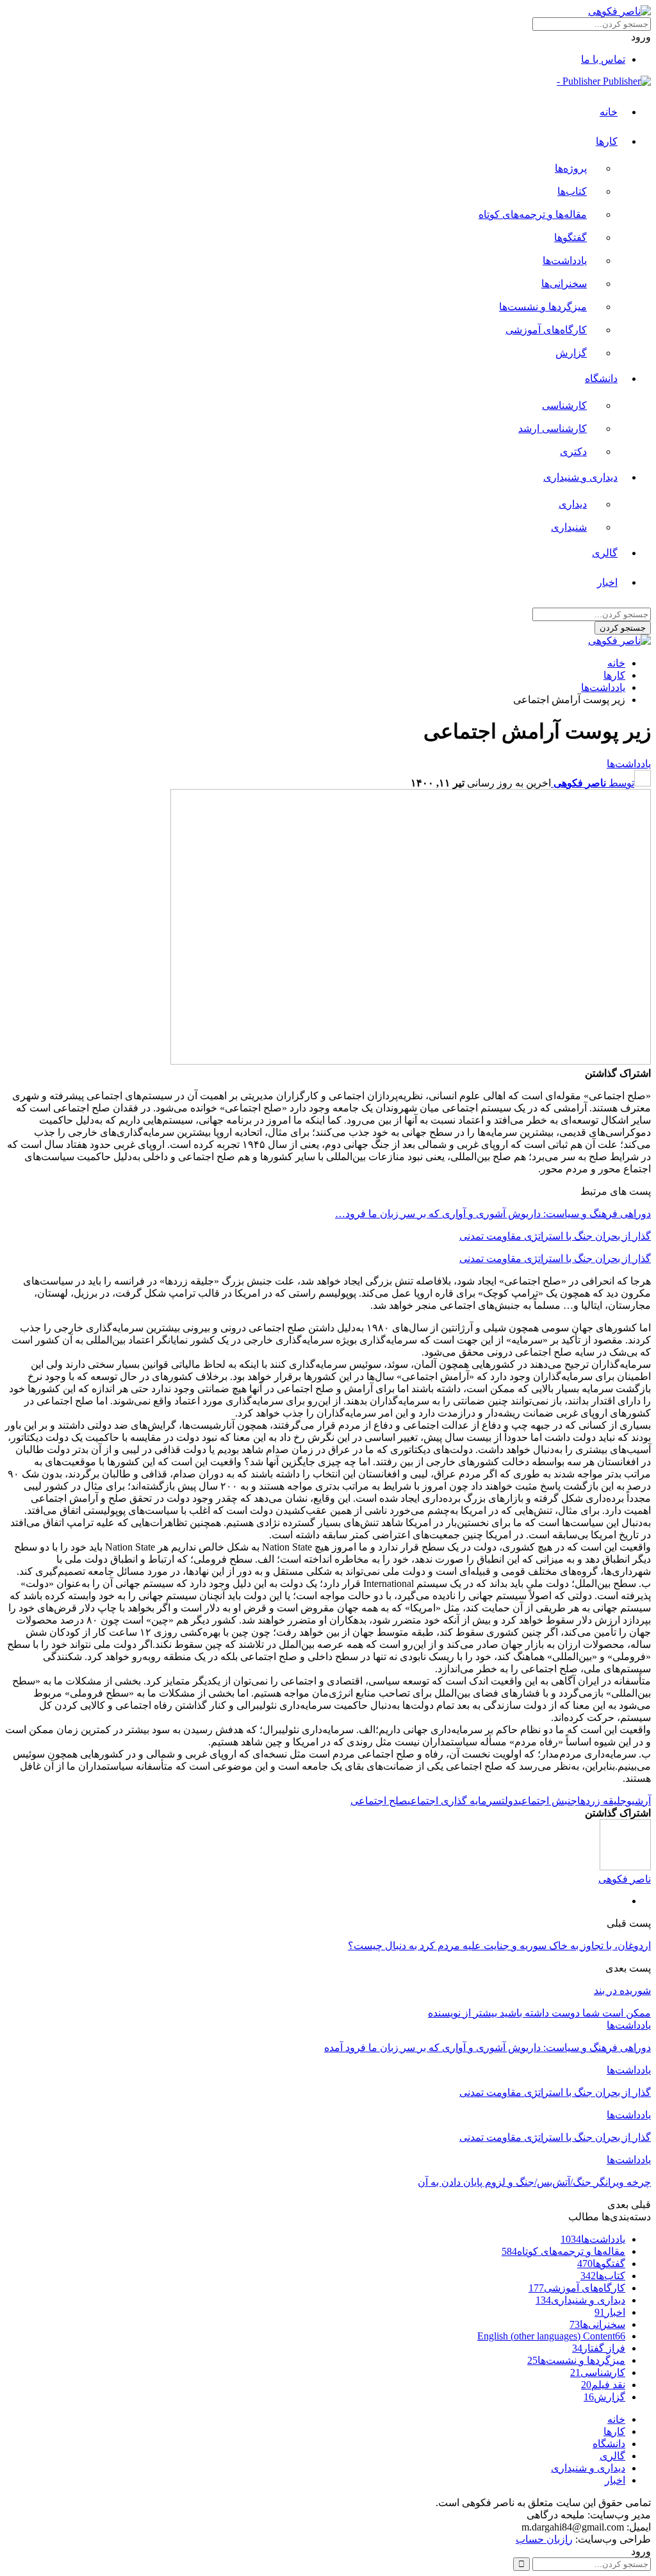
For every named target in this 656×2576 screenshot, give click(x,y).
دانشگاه (601, 378)
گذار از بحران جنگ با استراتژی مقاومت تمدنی (555, 1236)
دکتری (573, 452)
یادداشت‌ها (565, 261)
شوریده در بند (622, 1990)
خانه (609, 112)
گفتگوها (570, 237)
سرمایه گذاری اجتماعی (455, 1801)
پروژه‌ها (571, 168)
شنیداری (569, 527)
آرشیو (639, 1801)
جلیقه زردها (602, 1801)
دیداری (573, 504)
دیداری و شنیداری (580, 477)
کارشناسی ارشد (553, 428)
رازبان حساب (544, 2539)
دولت (510, 1801)
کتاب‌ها (572, 191)
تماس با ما (603, 59)
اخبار (607, 582)
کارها (607, 141)
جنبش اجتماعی (548, 1801)
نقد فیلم (603, 2385)
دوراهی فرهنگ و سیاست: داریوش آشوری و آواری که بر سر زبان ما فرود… (493, 1214)
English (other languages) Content (551, 2336)
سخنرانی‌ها (564, 284)
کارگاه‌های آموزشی (546, 330)
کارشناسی (564, 405)
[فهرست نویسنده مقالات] (625, 1867)
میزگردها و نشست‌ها (543, 307)
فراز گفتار (599, 2348)
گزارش (571, 353)
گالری (605, 553)
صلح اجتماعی (379, 1801)
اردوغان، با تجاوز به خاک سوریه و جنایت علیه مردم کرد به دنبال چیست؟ (499, 1946)
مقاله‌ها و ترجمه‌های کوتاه (533, 214)
